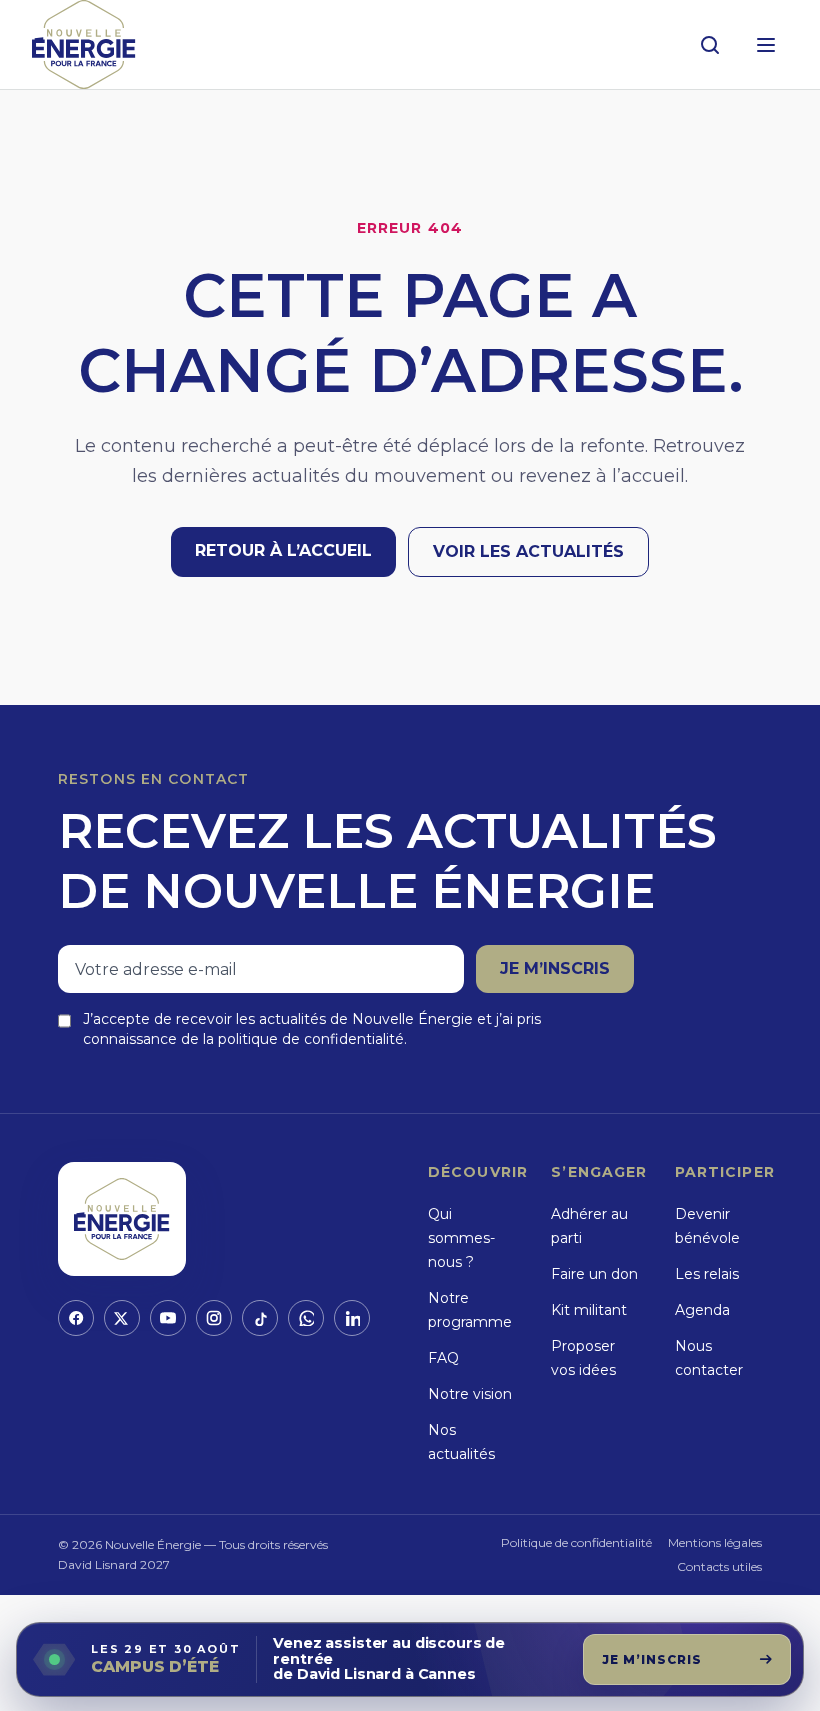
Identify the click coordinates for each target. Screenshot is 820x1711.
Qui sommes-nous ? (461, 1238)
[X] (122, 1318)
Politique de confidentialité (576, 1542)
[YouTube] (168, 1318)
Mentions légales (715, 1542)
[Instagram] (214, 1318)
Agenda (702, 1310)
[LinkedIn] (352, 1318)
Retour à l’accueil (283, 550)
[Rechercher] (710, 45)
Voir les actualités (528, 551)
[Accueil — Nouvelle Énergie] (84, 44)
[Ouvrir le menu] (766, 45)
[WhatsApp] (306, 1318)
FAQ (443, 1358)
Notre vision (470, 1394)
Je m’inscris (555, 968)
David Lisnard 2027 (114, 1564)
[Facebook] (76, 1318)
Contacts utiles (719, 1566)
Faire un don (594, 1274)
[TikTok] (260, 1318)
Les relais (707, 1274)
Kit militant (589, 1310)
